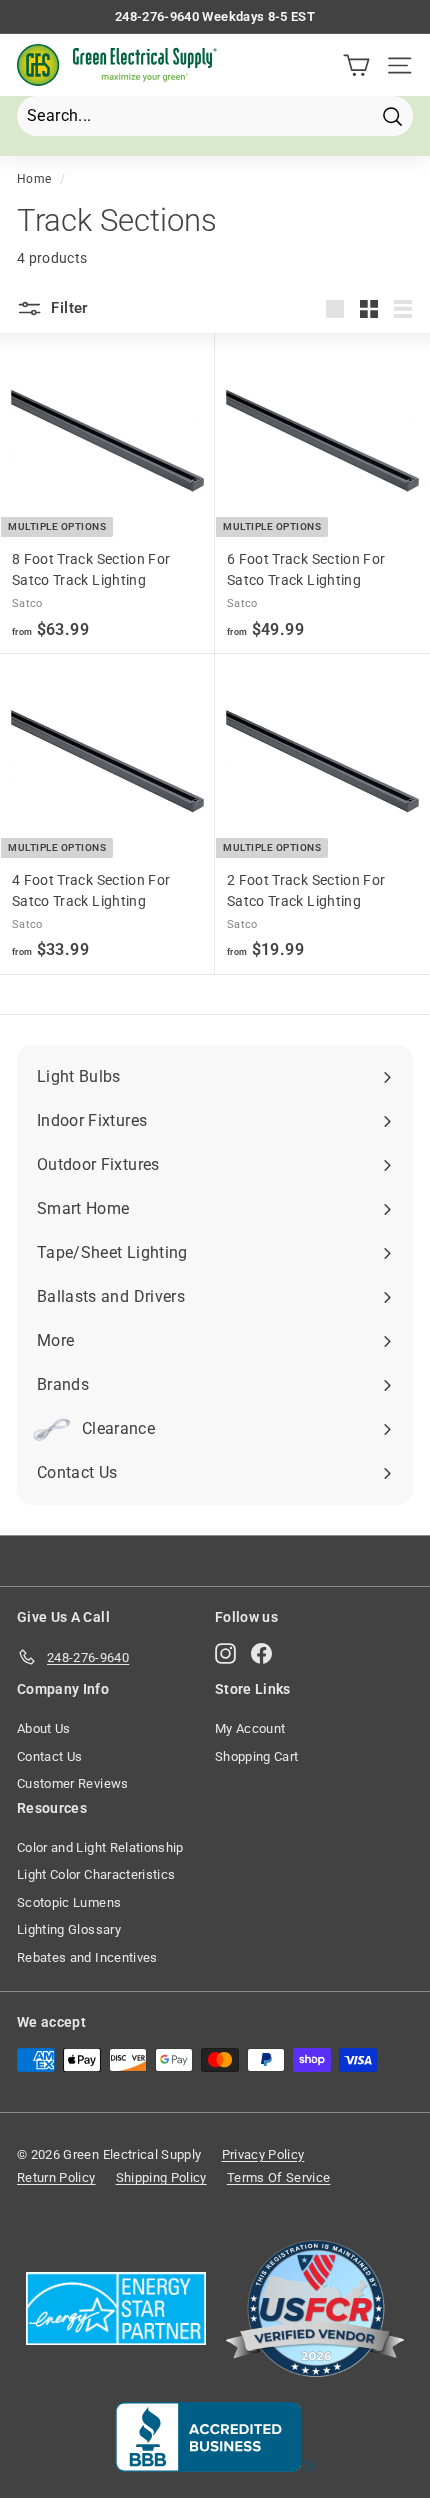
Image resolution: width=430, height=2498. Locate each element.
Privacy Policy (263, 2154)
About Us (44, 1728)
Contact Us (50, 1756)
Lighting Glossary (69, 1929)
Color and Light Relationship (100, 1847)
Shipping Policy (161, 2177)
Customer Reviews (73, 1783)
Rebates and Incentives (87, 1957)
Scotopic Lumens (69, 1902)
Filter (67, 308)
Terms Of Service (279, 2177)
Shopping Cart (257, 1756)
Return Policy (56, 2177)
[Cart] (356, 65)
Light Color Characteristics (96, 1874)
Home (34, 179)
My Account (250, 1728)
